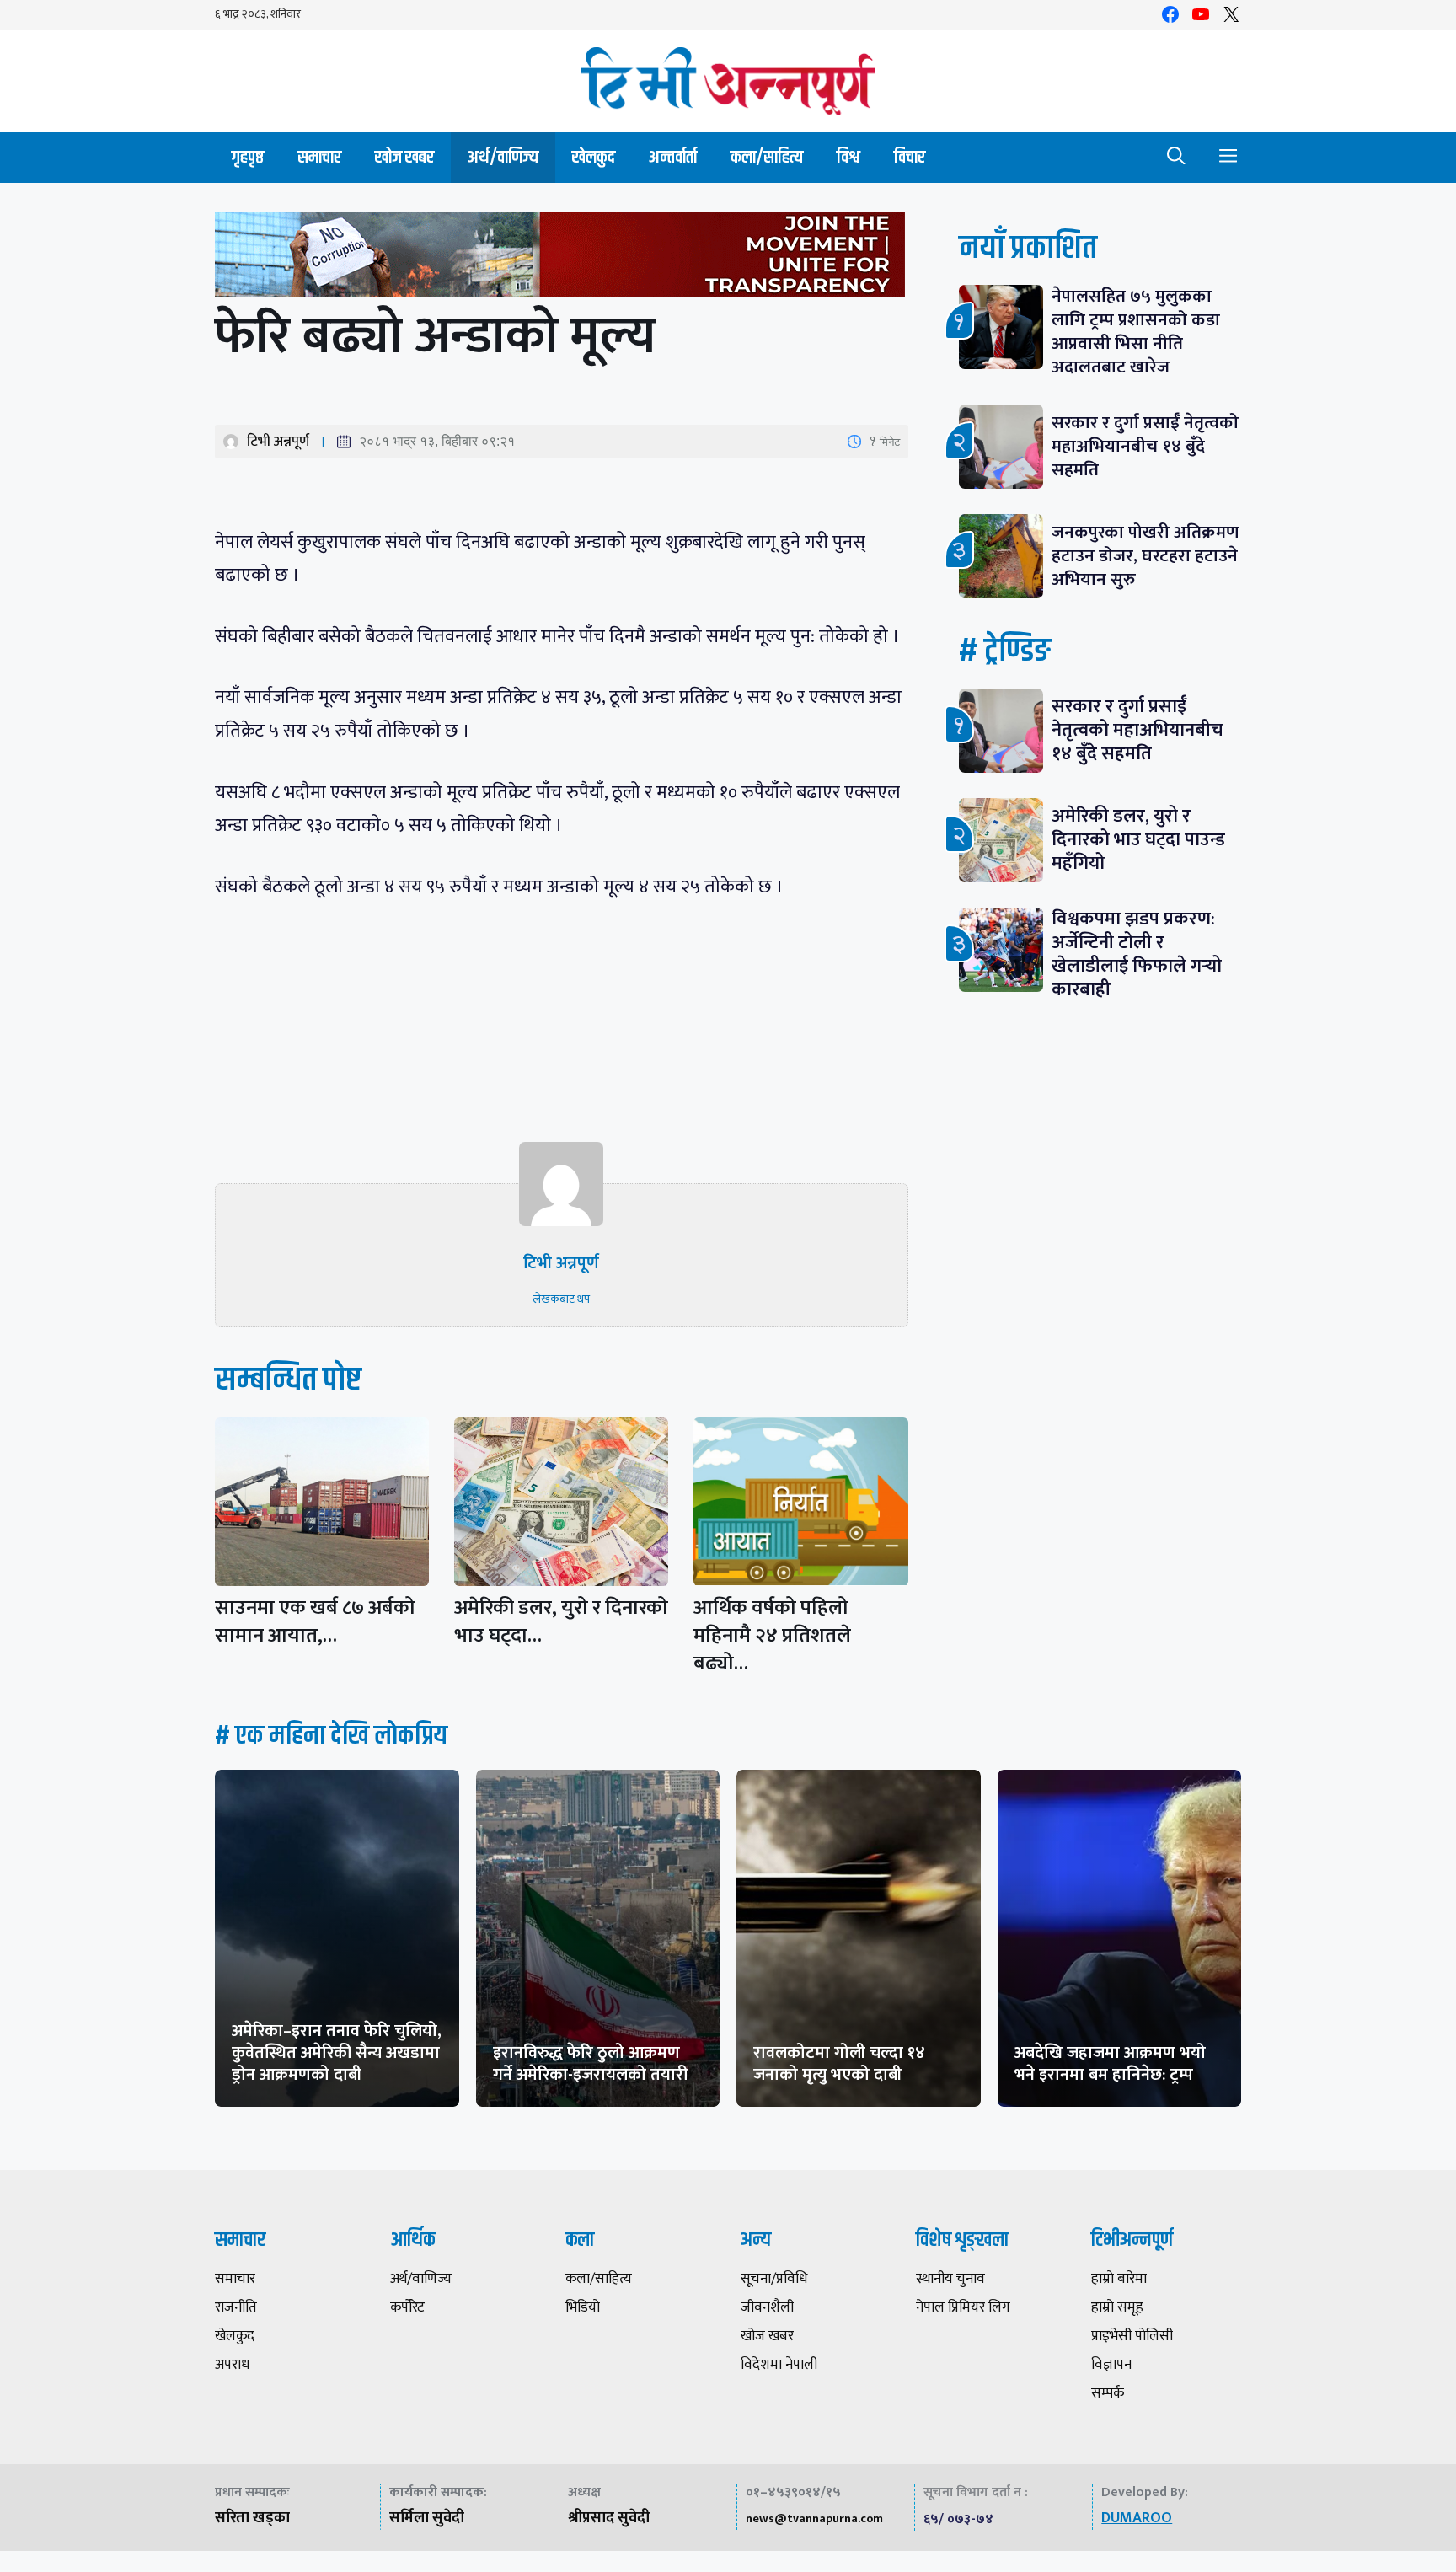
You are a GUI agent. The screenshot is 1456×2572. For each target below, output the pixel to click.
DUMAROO (1137, 2518)
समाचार (319, 157)
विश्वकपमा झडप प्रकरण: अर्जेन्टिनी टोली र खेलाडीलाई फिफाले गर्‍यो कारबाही (1137, 954)
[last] (562, 258)
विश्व (848, 157)
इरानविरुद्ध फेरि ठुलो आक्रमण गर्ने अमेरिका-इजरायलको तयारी (590, 2064)
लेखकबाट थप (561, 1299)
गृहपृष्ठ (248, 157)
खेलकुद (594, 157)
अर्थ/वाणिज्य (503, 157)
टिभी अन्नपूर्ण (278, 442)
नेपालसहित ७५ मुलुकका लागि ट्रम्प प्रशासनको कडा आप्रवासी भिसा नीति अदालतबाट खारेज (1136, 332)
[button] (1176, 158)
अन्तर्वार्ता (673, 157)
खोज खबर (404, 157)
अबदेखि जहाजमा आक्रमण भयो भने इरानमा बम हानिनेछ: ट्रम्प (1110, 2064)
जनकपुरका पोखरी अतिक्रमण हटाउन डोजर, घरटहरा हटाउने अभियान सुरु (1145, 556)
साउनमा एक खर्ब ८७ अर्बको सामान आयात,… (315, 1622)
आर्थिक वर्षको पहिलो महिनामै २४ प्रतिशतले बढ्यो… (772, 1636)
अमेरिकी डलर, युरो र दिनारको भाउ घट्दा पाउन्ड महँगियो (1138, 840)
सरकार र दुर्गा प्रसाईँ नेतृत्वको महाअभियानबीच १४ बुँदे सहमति (1145, 446)
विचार (910, 157)
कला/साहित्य (767, 157)
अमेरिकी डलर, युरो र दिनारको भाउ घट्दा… (561, 1622)
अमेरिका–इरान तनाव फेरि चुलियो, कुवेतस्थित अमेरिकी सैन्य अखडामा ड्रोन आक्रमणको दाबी (337, 2053)
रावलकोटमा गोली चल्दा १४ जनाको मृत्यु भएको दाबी (839, 2064)
